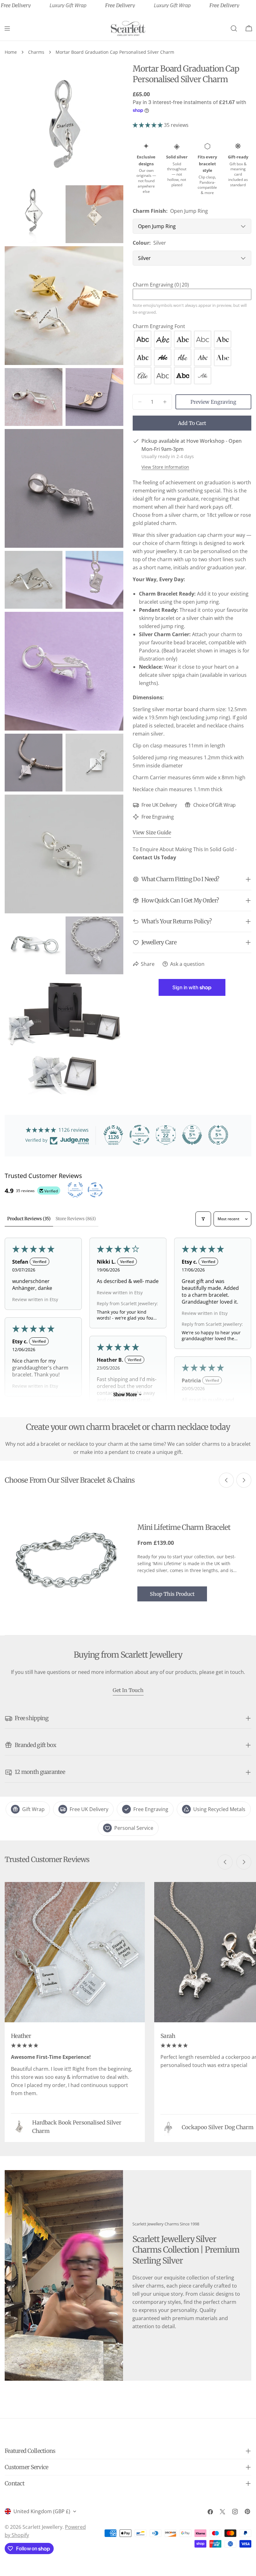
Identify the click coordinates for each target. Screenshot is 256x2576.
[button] (148, 125)
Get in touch (128, 1690)
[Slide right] (244, 1480)
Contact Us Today (154, 857)
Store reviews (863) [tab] (76, 1219)
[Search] (234, 28)
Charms (36, 52)
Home (11, 52)
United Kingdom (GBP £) (42, 2511)
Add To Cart (192, 423)
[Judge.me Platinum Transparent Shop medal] (140, 1135)
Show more (125, 1395)
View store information (165, 467)
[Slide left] (226, 1480)
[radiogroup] (192, 357)
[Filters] (203, 1219)
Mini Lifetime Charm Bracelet (184, 1527)
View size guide (152, 832)
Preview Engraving (213, 402)
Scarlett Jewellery (42, 2527)
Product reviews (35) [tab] (29, 1219)
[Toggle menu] (7, 28)
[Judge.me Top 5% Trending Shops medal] (218, 1135)
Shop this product (172, 1594)
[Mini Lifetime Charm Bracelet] (66, 1562)
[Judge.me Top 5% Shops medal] (192, 1135)
